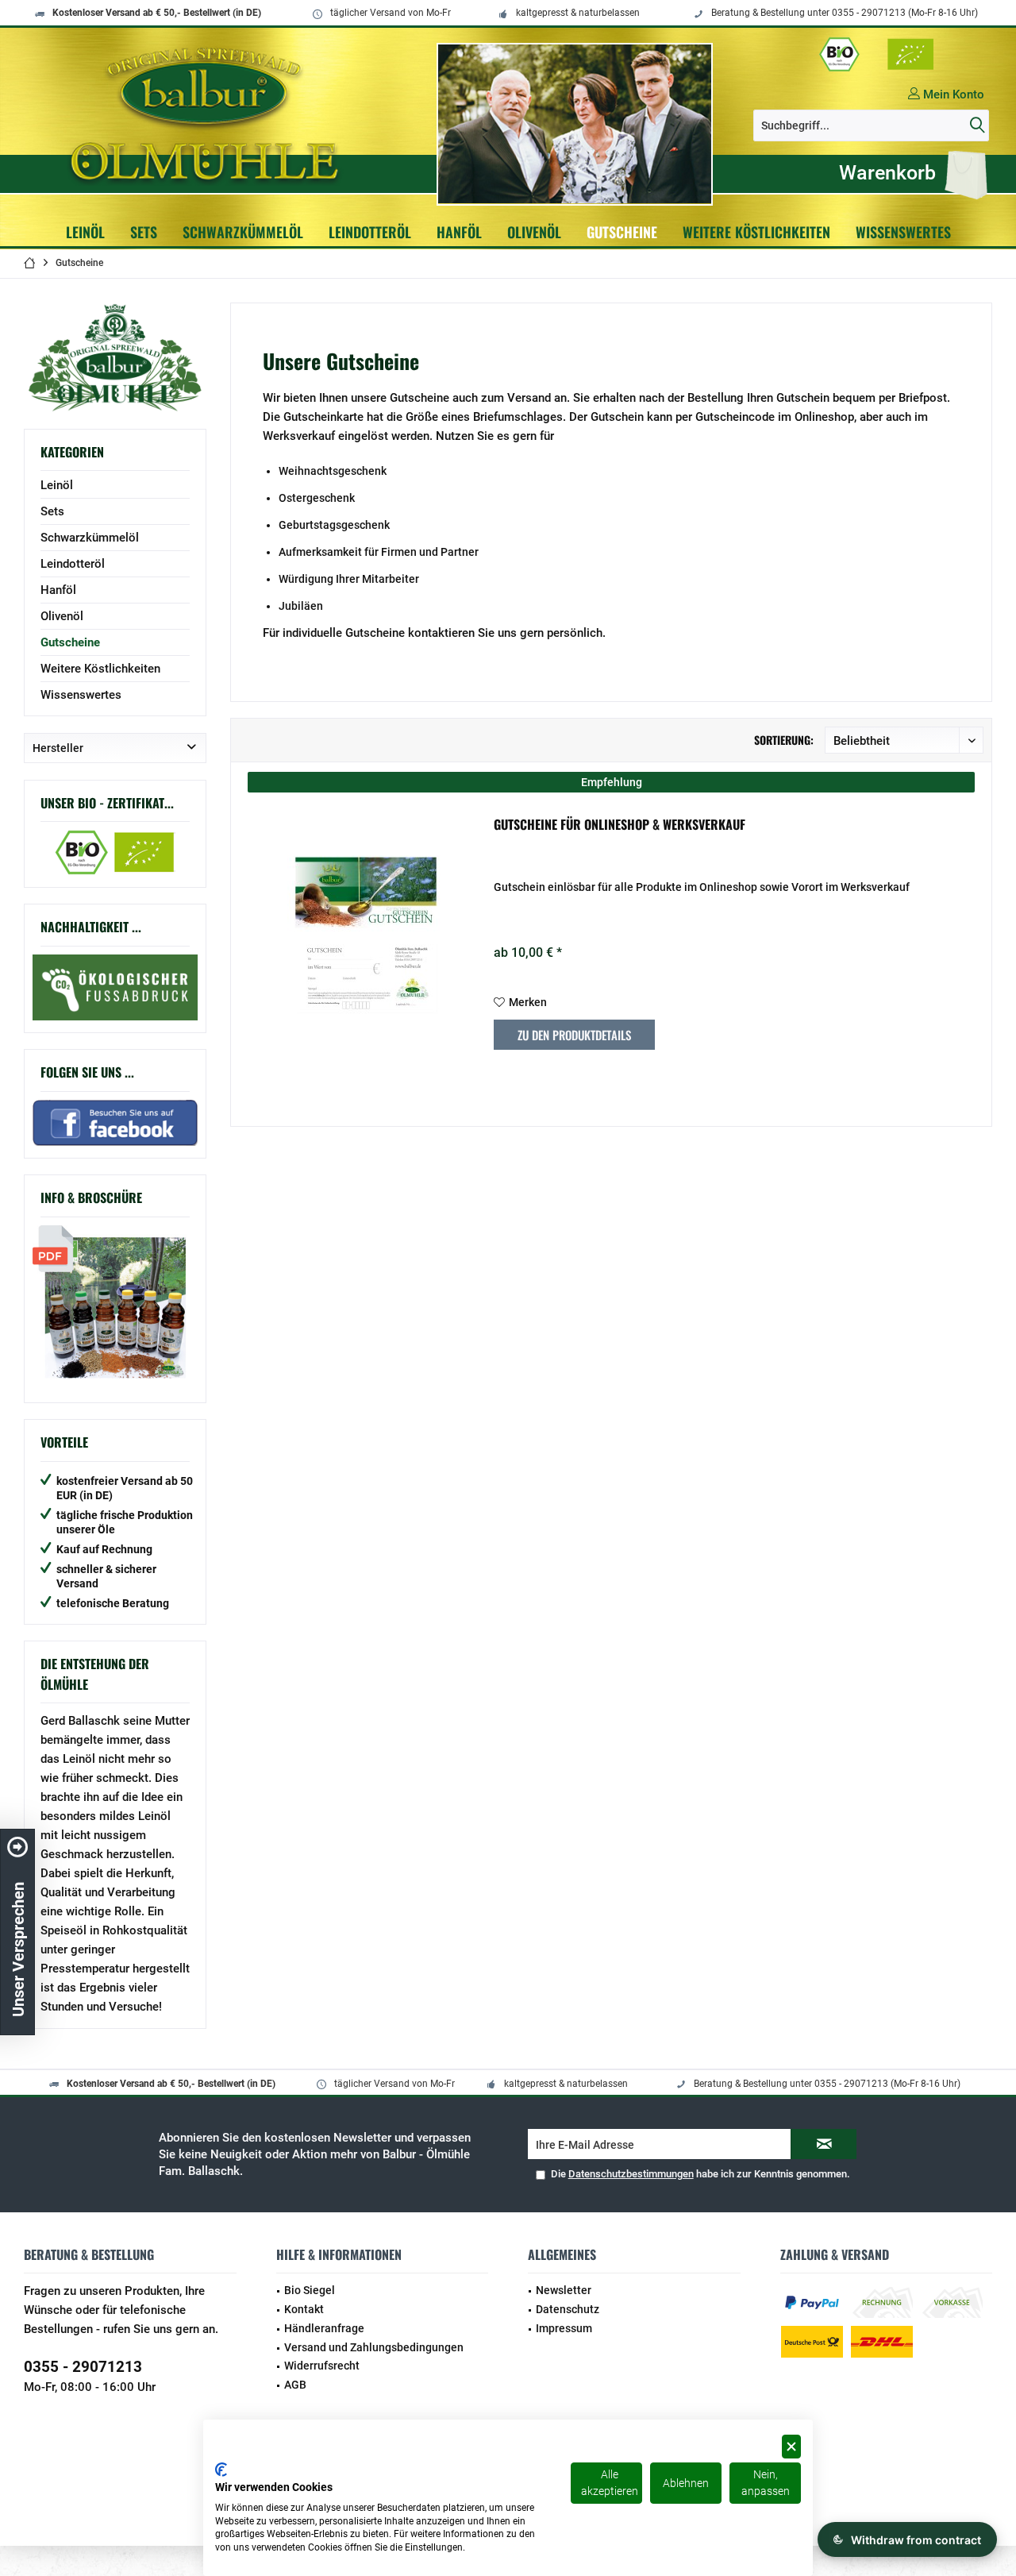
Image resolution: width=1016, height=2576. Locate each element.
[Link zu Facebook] (115, 987)
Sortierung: (784, 740)
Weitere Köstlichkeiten (100, 669)
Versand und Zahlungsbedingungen (374, 2347)
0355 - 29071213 (83, 2367)
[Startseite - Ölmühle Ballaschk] (208, 114)
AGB (295, 2385)
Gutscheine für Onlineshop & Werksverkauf (620, 825)
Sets (52, 511)
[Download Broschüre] (115, 1308)
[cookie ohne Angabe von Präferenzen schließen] (791, 2447)
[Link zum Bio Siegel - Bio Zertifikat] (115, 852)
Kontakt (304, 2309)
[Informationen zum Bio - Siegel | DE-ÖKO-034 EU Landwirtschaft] (877, 54)
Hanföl (58, 590)
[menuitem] (909, 173)
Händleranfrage (324, 2328)
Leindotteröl (73, 564)
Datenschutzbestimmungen (631, 2174)
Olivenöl (62, 616)
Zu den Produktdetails (574, 1035)
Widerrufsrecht (322, 2366)
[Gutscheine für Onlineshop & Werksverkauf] (367, 935)
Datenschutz (568, 2309)
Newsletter (564, 2290)
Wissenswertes (81, 695)
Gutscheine (70, 642)
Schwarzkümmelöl (90, 538)
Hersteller (58, 748)
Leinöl (57, 485)
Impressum (564, 2328)
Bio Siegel (310, 2290)
